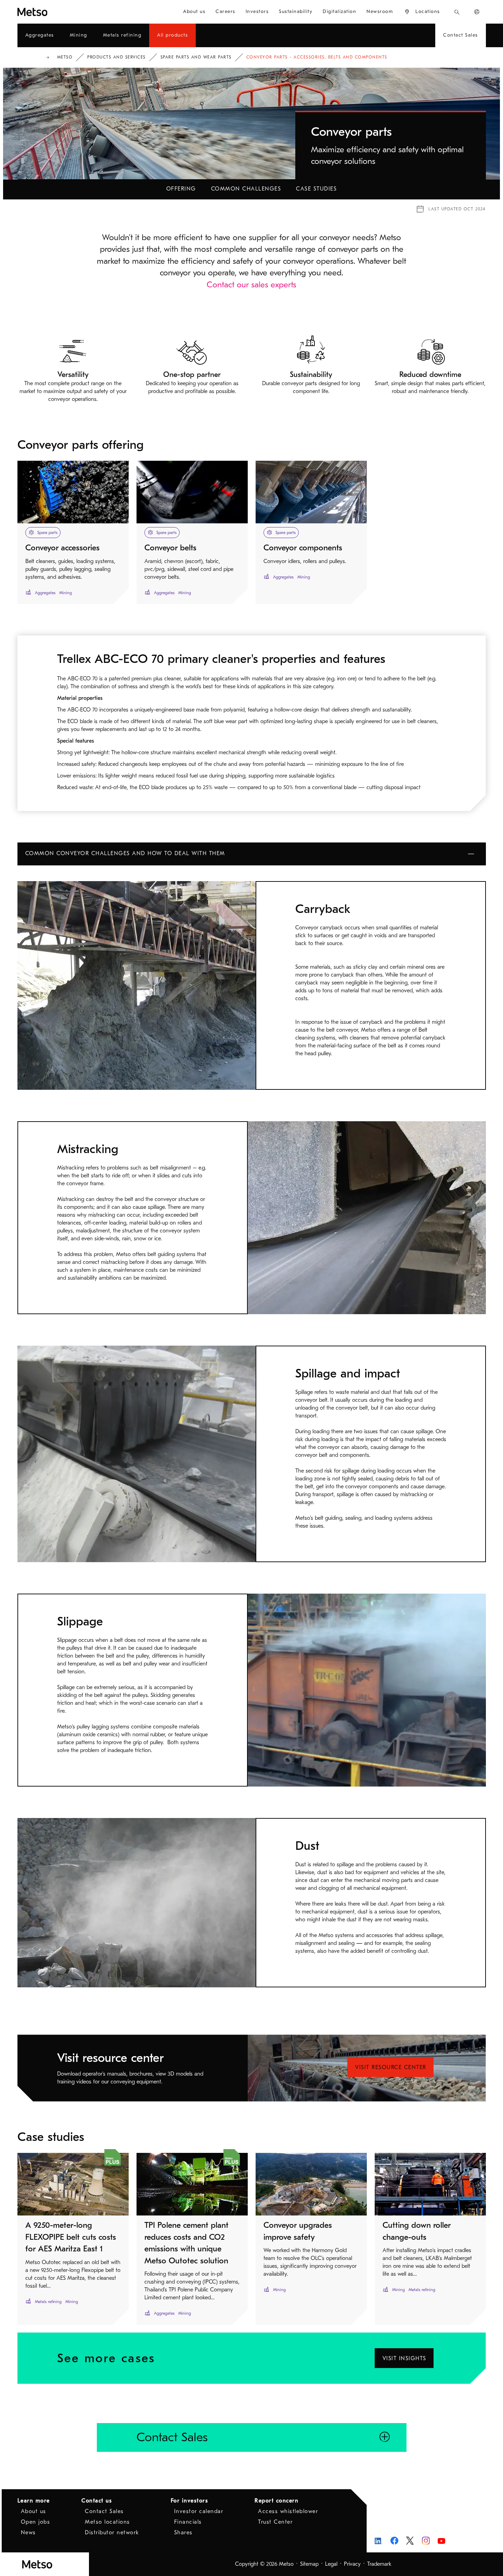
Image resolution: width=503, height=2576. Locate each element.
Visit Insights (404, 2358)
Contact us (97, 2501)
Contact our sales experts (251, 285)
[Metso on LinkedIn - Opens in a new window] (379, 2541)
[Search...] (457, 12)
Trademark (379, 2564)
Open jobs (36, 2522)
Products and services (117, 57)
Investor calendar (199, 2511)
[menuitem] (194, 12)
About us (34, 2511)
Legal (331, 2564)
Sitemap (309, 2564)
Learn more (34, 2501)
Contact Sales (104, 2511)
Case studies (316, 189)
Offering (181, 189)
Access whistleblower (288, 2511)
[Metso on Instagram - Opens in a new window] (426, 2541)
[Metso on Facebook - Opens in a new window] (394, 2541)
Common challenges (246, 189)
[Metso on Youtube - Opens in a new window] (442, 2541)
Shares (183, 2533)
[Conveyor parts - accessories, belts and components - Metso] (57, 12)
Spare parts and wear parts (196, 57)
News (28, 2533)
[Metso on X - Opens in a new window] (410, 2541)
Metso (65, 57)
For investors (190, 2501)
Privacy (352, 2564)
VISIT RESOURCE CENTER (391, 2067)
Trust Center (275, 2522)
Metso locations (107, 2522)
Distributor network (112, 2533)
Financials (188, 2522)
